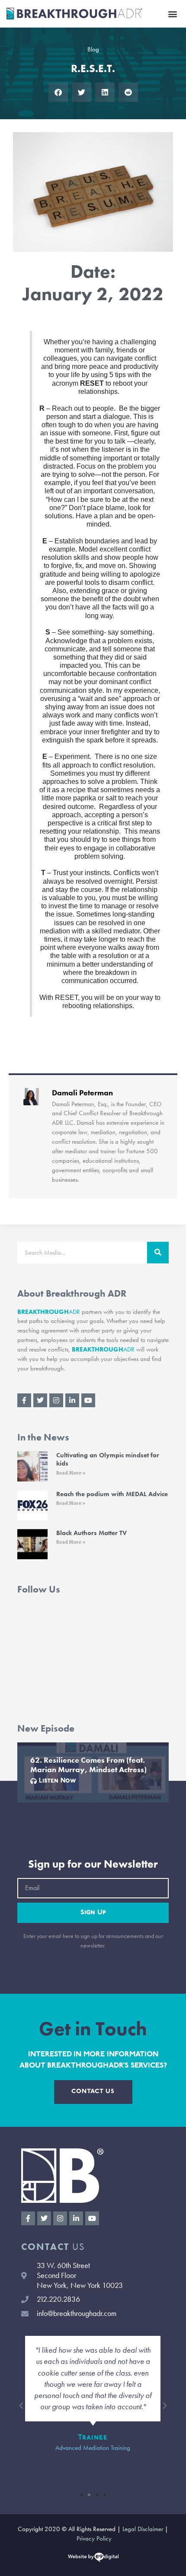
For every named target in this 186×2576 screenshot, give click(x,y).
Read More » (71, 1473)
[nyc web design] (93, 2559)
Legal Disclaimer (143, 2529)
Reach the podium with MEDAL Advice (112, 1494)
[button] (172, 14)
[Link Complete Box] (93, 1772)
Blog (93, 49)
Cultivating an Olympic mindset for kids (108, 1459)
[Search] (158, 1253)
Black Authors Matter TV (91, 1533)
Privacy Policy (94, 2538)
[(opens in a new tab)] (32, 1466)
